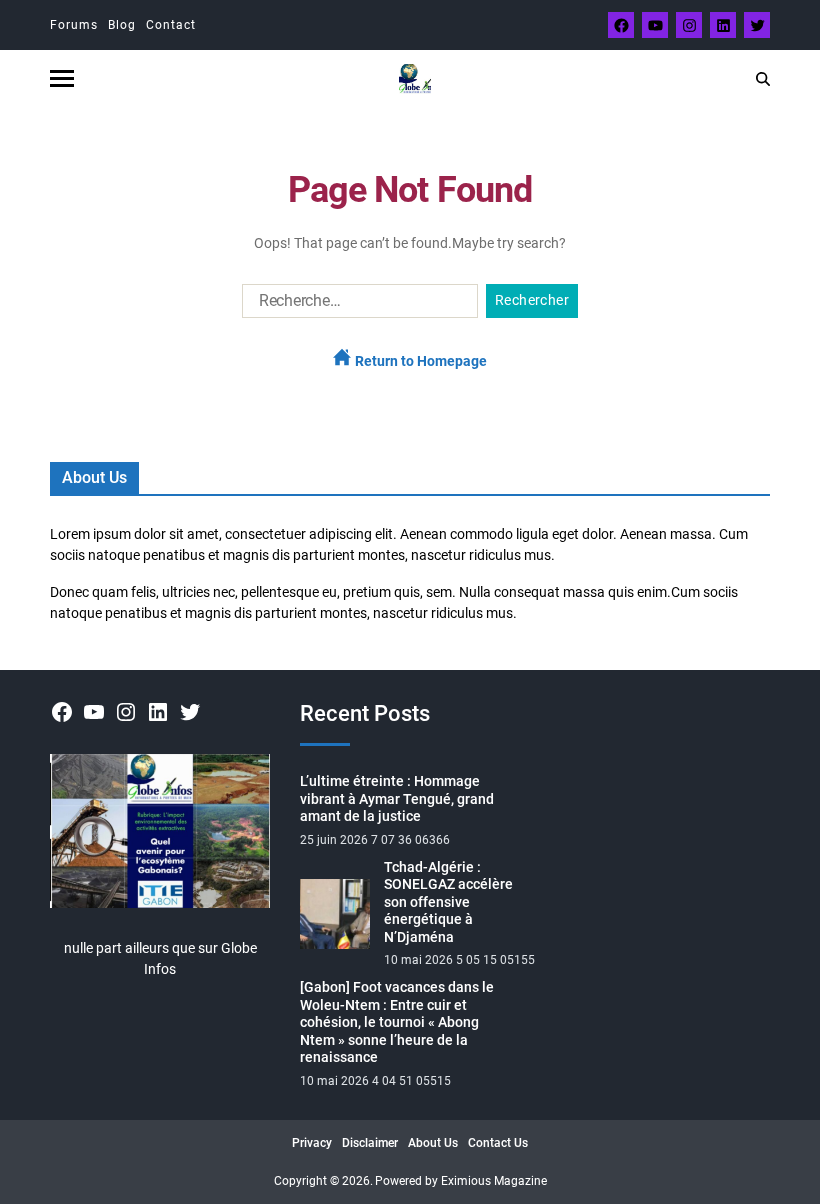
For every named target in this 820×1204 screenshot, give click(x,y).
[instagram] (689, 25)
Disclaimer (370, 1143)
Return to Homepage (419, 361)
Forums (74, 25)
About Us (433, 1143)
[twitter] (757, 25)
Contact (171, 25)
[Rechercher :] (356, 305)
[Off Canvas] (62, 78)
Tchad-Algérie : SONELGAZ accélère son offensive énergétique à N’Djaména (448, 902)
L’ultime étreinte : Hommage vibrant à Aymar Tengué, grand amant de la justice (397, 798)
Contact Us (498, 1143)
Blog (122, 25)
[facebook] (621, 25)
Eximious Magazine (494, 1181)
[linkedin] (723, 25)
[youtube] (655, 25)
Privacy (312, 1143)
